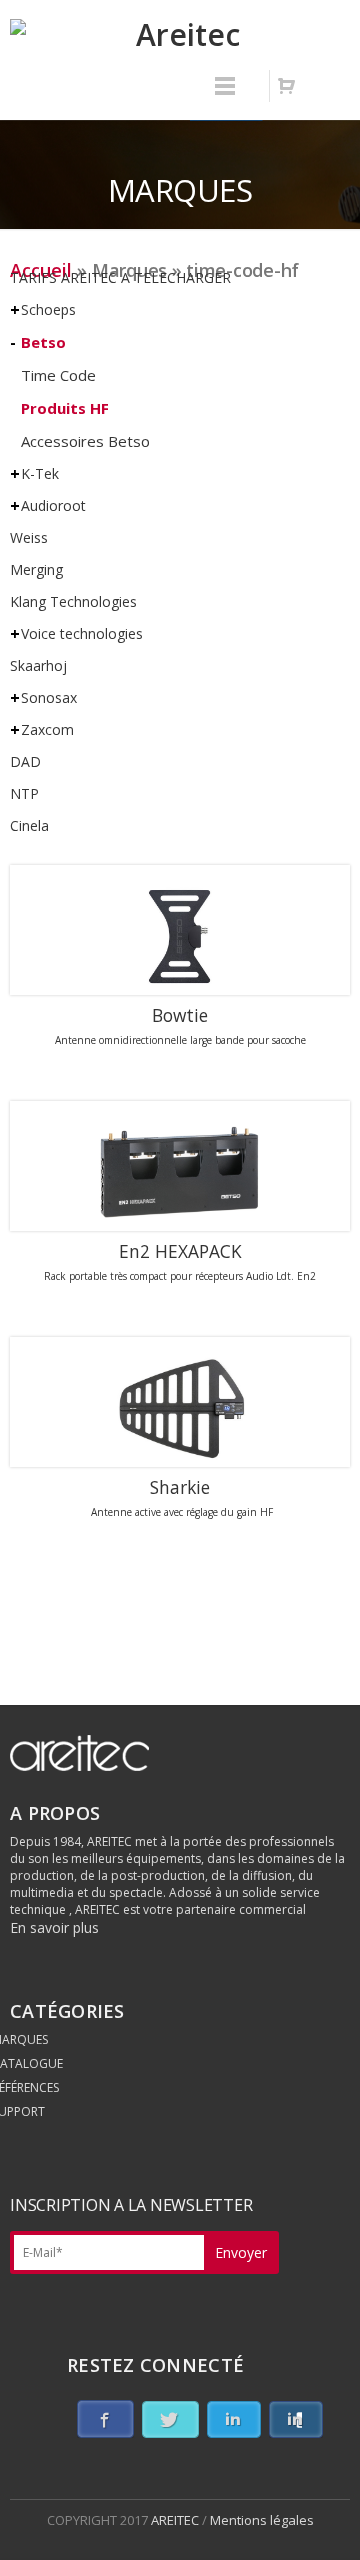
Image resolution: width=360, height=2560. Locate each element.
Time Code (58, 375)
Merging (36, 569)
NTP (24, 793)
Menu (225, 95)
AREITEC (176, 2520)
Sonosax (49, 697)
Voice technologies (82, 633)
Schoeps (48, 309)
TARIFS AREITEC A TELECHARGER (120, 277)
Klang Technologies (73, 601)
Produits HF (65, 408)
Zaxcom (47, 729)
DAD (25, 761)
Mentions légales (262, 2520)
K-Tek (40, 473)
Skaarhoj (38, 665)
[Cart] (286, 86)
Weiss (29, 537)
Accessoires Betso (85, 441)
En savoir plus (54, 1927)
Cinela (29, 825)
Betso (43, 342)
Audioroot (53, 505)
